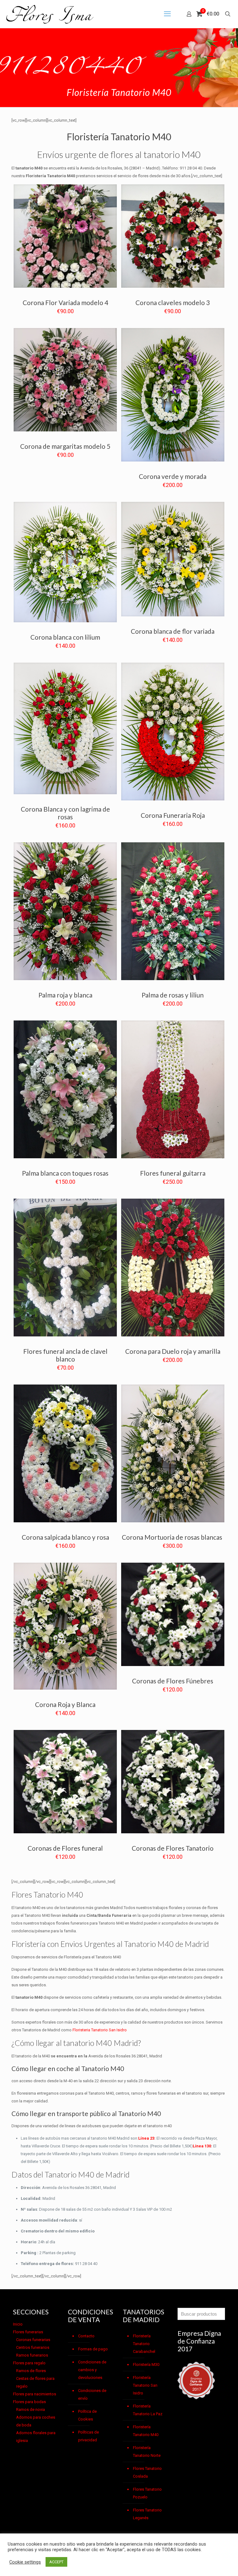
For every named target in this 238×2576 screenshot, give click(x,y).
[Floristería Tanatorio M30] (50, 14)
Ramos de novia (31, 2409)
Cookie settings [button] (25, 2562)
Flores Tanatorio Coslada (147, 2472)
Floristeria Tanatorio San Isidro (100, 2030)
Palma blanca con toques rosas (65, 1173)
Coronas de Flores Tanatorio (173, 1848)
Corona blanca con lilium (65, 637)
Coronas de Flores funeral (65, 1848)
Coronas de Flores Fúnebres (173, 1681)
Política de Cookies (87, 2415)
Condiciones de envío (92, 2394)
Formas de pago (93, 2349)
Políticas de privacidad (88, 2436)
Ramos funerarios (32, 2355)
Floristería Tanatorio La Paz (148, 2410)
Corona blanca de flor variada (173, 631)
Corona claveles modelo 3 (173, 302)
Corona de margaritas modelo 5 (65, 446)
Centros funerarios (33, 2347)
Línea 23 (146, 2138)
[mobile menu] (167, 14)
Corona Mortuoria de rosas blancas (173, 1537)
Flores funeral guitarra (173, 1173)
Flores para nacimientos (35, 2394)
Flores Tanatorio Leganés (147, 2514)
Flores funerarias (28, 2332)
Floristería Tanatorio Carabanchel (144, 2344)
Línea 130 (202, 2146)
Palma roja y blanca (65, 995)
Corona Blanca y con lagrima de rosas (65, 813)
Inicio (18, 2324)
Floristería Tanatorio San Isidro (145, 2385)
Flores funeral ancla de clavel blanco (65, 1355)
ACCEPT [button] (56, 2562)
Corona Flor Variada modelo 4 (65, 302)
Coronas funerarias (33, 2340)
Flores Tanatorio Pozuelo (147, 2493)
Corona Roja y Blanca (65, 1704)
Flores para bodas (29, 2402)
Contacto (86, 2336)
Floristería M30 (146, 2364)
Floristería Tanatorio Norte (147, 2452)
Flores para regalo (29, 2363)
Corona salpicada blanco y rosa (65, 1537)
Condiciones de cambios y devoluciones (92, 2370)
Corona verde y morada (173, 476)
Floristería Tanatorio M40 (146, 2431)
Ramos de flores (31, 2371)
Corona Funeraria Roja (173, 815)
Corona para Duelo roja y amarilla (173, 1351)
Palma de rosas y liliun (173, 995)
